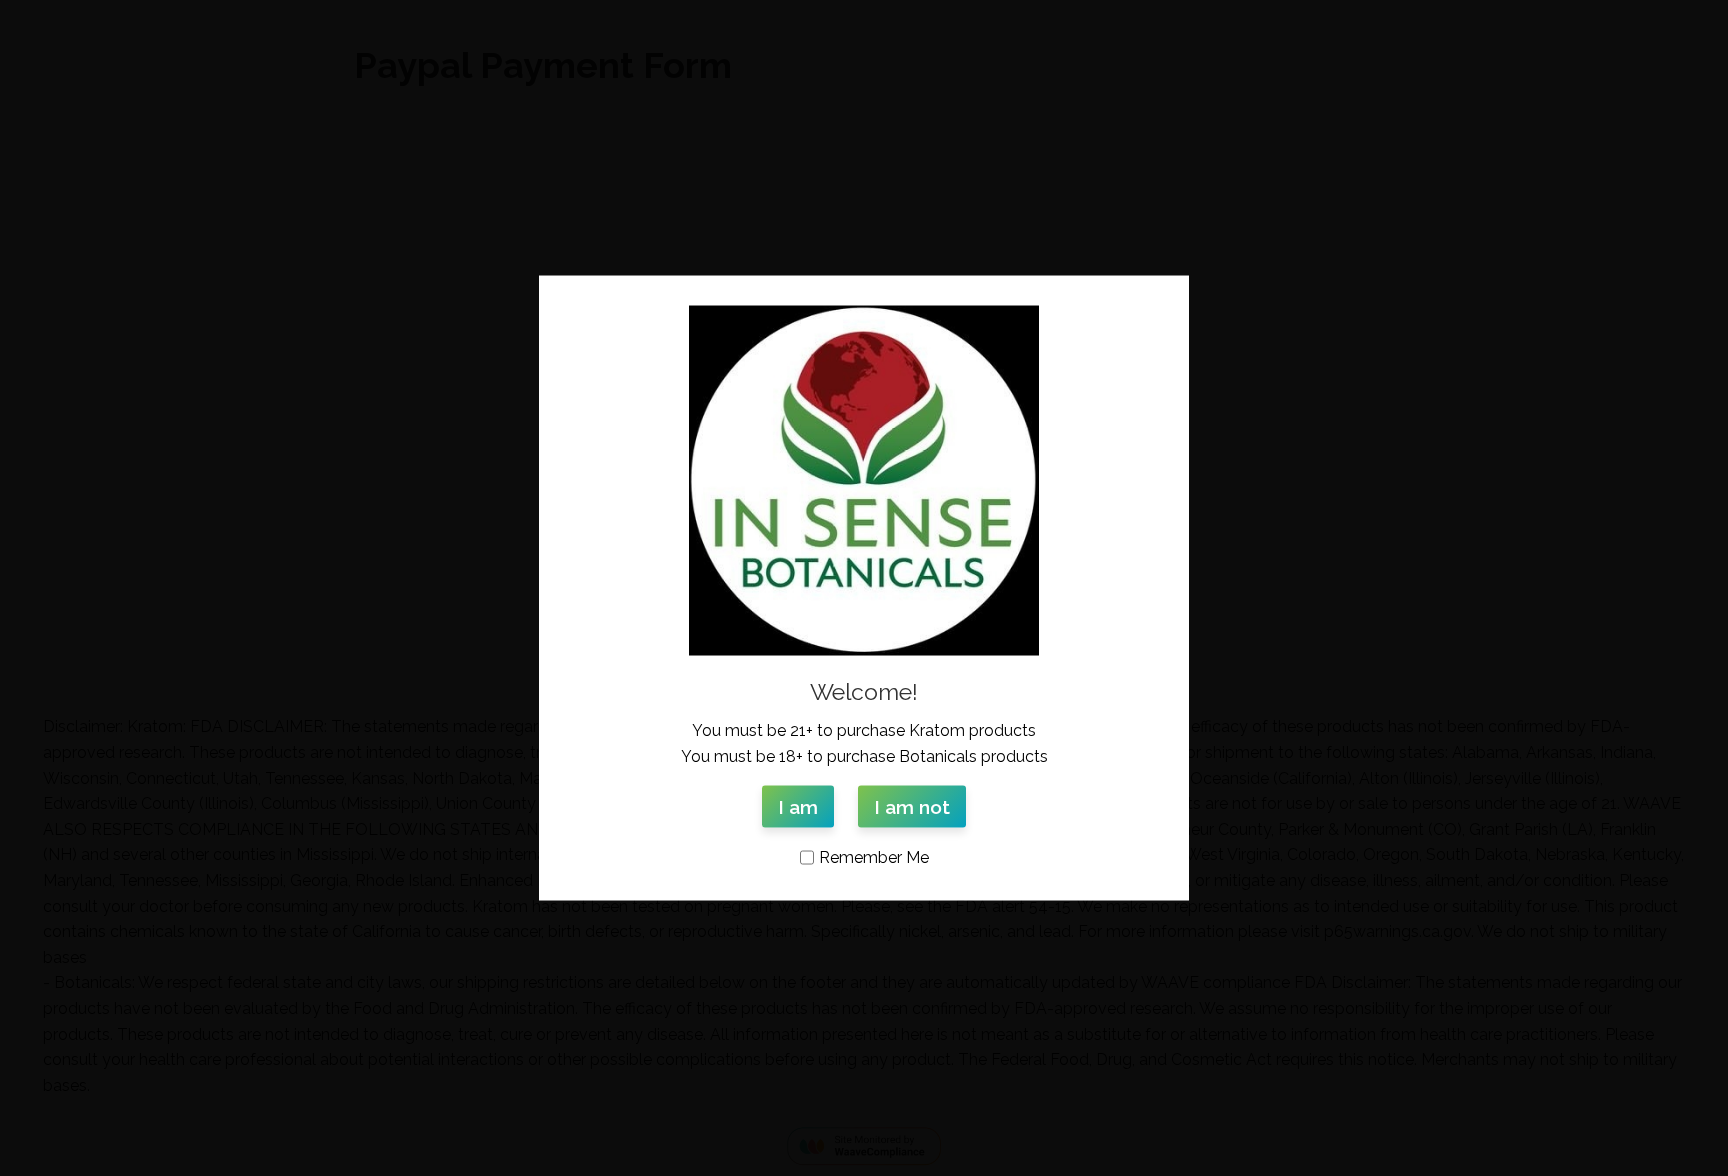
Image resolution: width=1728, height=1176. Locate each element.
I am (798, 807)
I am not (912, 807)
